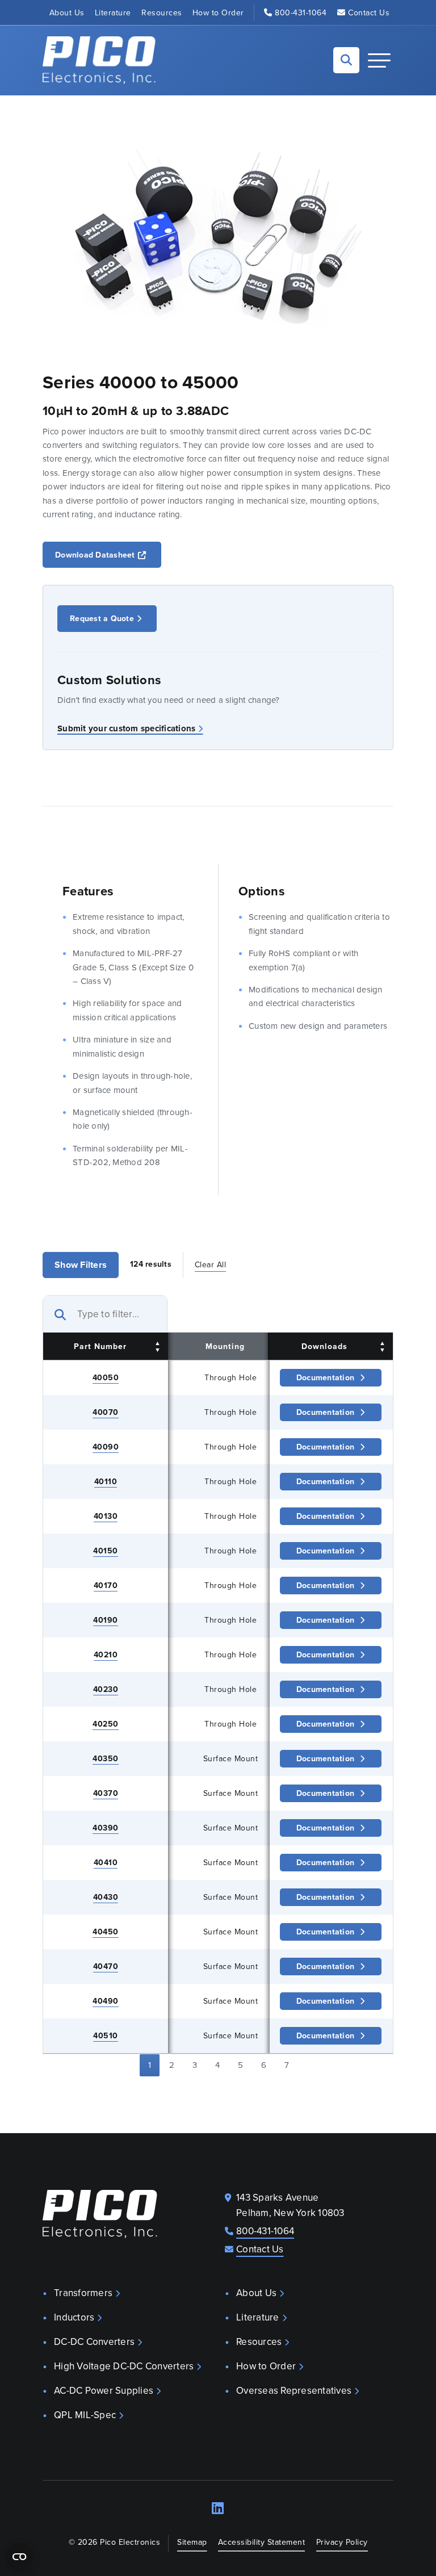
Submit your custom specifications (126, 728)
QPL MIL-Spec (85, 2415)
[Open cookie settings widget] (19, 2557)
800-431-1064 (301, 12)
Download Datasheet (108, 554)
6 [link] (264, 2065)
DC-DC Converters (94, 2342)
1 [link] (150, 2065)
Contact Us (369, 12)
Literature (113, 12)
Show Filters (81, 1265)
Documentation (325, 1377)
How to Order (218, 12)
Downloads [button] (324, 1346)
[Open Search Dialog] (346, 60)
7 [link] (287, 2065)
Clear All (211, 1264)
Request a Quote (102, 618)
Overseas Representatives (294, 2390)
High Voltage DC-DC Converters (124, 2366)
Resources (162, 12)
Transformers (83, 2293)
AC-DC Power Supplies (104, 2390)
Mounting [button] (225, 1346)
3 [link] (195, 2065)
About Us (67, 12)
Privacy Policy (342, 2542)
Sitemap (192, 2542)
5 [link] (240, 2065)
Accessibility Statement (262, 2542)
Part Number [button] (100, 1346)
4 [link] (217, 2065)
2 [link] (172, 2065)
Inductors (74, 2317)
